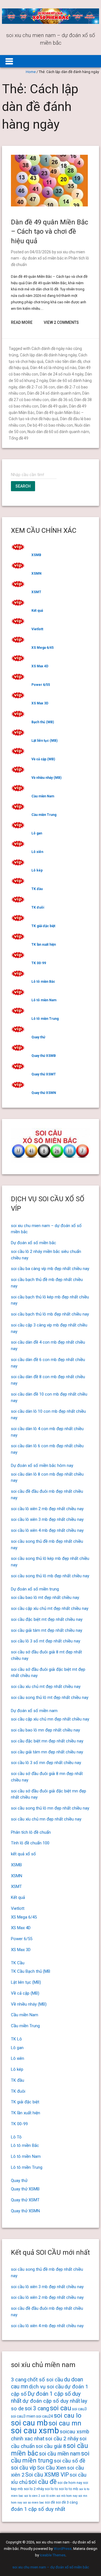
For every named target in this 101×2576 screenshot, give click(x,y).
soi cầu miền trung (50, 2457)
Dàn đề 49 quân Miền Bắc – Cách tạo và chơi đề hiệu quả (50, 232)
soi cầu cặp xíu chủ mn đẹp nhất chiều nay (50, 1719)
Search (23, 486)
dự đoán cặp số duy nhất (51, 2401)
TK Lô (16, 2039)
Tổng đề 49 (19, 438)
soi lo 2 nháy (34, 2489)
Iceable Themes (53, 2555)
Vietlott (37, 629)
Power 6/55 (41, 685)
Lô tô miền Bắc (43, 982)
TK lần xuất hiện (44, 945)
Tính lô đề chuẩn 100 (30, 1843)
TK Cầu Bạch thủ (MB (31, 1971)
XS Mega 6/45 (43, 648)
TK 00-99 (39, 963)
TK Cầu (18, 1963)
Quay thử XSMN (44, 1093)
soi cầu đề (43, 2482)
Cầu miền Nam (43, 796)
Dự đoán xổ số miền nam (34, 1711)
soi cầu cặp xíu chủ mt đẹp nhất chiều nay (50, 1608)
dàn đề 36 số (62, 400)
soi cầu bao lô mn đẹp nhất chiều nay (45, 1730)
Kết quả (37, 611)
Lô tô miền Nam (44, 1000)
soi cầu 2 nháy (62, 2439)
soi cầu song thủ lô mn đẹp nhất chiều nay (50, 1808)
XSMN (36, 574)
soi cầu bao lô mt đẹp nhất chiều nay (45, 1598)
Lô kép (37, 870)
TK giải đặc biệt (43, 926)
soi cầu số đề (70, 2461)
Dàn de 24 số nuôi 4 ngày (62, 374)
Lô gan (37, 833)
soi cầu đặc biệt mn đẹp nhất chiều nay (47, 1741)
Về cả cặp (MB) (43, 759)
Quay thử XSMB (44, 1056)
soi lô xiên (48, 2496)
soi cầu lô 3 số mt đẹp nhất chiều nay (46, 1641)
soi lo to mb (69, 2489)
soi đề (50, 2502)
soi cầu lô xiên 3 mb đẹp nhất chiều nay (47, 1519)
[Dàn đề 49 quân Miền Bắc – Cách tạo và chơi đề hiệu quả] (49, 205)
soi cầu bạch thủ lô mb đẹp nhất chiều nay (50, 1314)
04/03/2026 (40, 252)
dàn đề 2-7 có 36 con (37, 387)
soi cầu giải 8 (51, 2446)
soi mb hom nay (67, 2496)
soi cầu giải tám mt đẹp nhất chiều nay (47, 1630)
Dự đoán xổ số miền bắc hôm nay (42, 1466)
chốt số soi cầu (45, 2380)
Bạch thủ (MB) (43, 722)
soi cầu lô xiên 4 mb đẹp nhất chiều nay (47, 1530)
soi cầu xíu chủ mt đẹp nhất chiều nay (46, 1687)
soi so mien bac (34, 2503)
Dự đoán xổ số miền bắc (34, 1243)
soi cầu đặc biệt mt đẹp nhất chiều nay (47, 1619)
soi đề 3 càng (67, 2502)
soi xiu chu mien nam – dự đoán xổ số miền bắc (51, 2567)
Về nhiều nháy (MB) (46, 778)
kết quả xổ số (23, 1854)
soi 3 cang (37, 2408)
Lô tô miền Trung (45, 1019)
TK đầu (37, 889)
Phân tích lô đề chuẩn (31, 1832)
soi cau (61, 2408)
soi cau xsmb (35, 2431)
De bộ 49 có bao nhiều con (50, 425)
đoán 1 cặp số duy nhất (38, 2509)
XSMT (36, 592)
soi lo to (51, 2489)
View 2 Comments (61, 322)
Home (31, 72)
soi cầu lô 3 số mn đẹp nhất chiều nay (46, 1763)
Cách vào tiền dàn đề (63, 361)
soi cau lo (68, 2415)
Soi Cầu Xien (52, 2468)
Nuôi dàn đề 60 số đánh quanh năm (58, 432)
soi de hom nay (70, 2483)
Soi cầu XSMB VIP (47, 2475)
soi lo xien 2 (32, 2496)
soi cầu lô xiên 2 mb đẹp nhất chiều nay (47, 1509)
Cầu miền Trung (44, 815)
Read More (22, 322)
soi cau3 (79, 2409)
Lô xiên (37, 852)
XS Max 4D (40, 666)
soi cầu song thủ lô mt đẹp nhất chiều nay (50, 1697)
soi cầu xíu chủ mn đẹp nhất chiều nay (46, 1819)
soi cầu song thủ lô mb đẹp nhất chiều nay (50, 1576)
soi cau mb (29, 2423)
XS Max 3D (40, 703)
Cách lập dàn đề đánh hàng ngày (48, 355)
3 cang (19, 2380)
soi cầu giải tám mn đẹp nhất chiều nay (47, 1752)
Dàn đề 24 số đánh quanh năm (54, 393)
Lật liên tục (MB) (44, 741)
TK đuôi (38, 907)
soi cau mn (65, 2423)
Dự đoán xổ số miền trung (35, 1589)
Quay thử (38, 1037)
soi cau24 (45, 2416)
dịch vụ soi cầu (46, 2387)
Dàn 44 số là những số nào (53, 368)
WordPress (63, 2549)
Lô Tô (16, 2137)
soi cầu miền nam (60, 2454)
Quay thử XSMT (44, 1074)
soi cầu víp (24, 2468)
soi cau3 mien (23, 2416)
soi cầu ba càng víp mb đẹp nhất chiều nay (50, 1269)
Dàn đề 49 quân (54, 406)
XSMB (36, 555)
